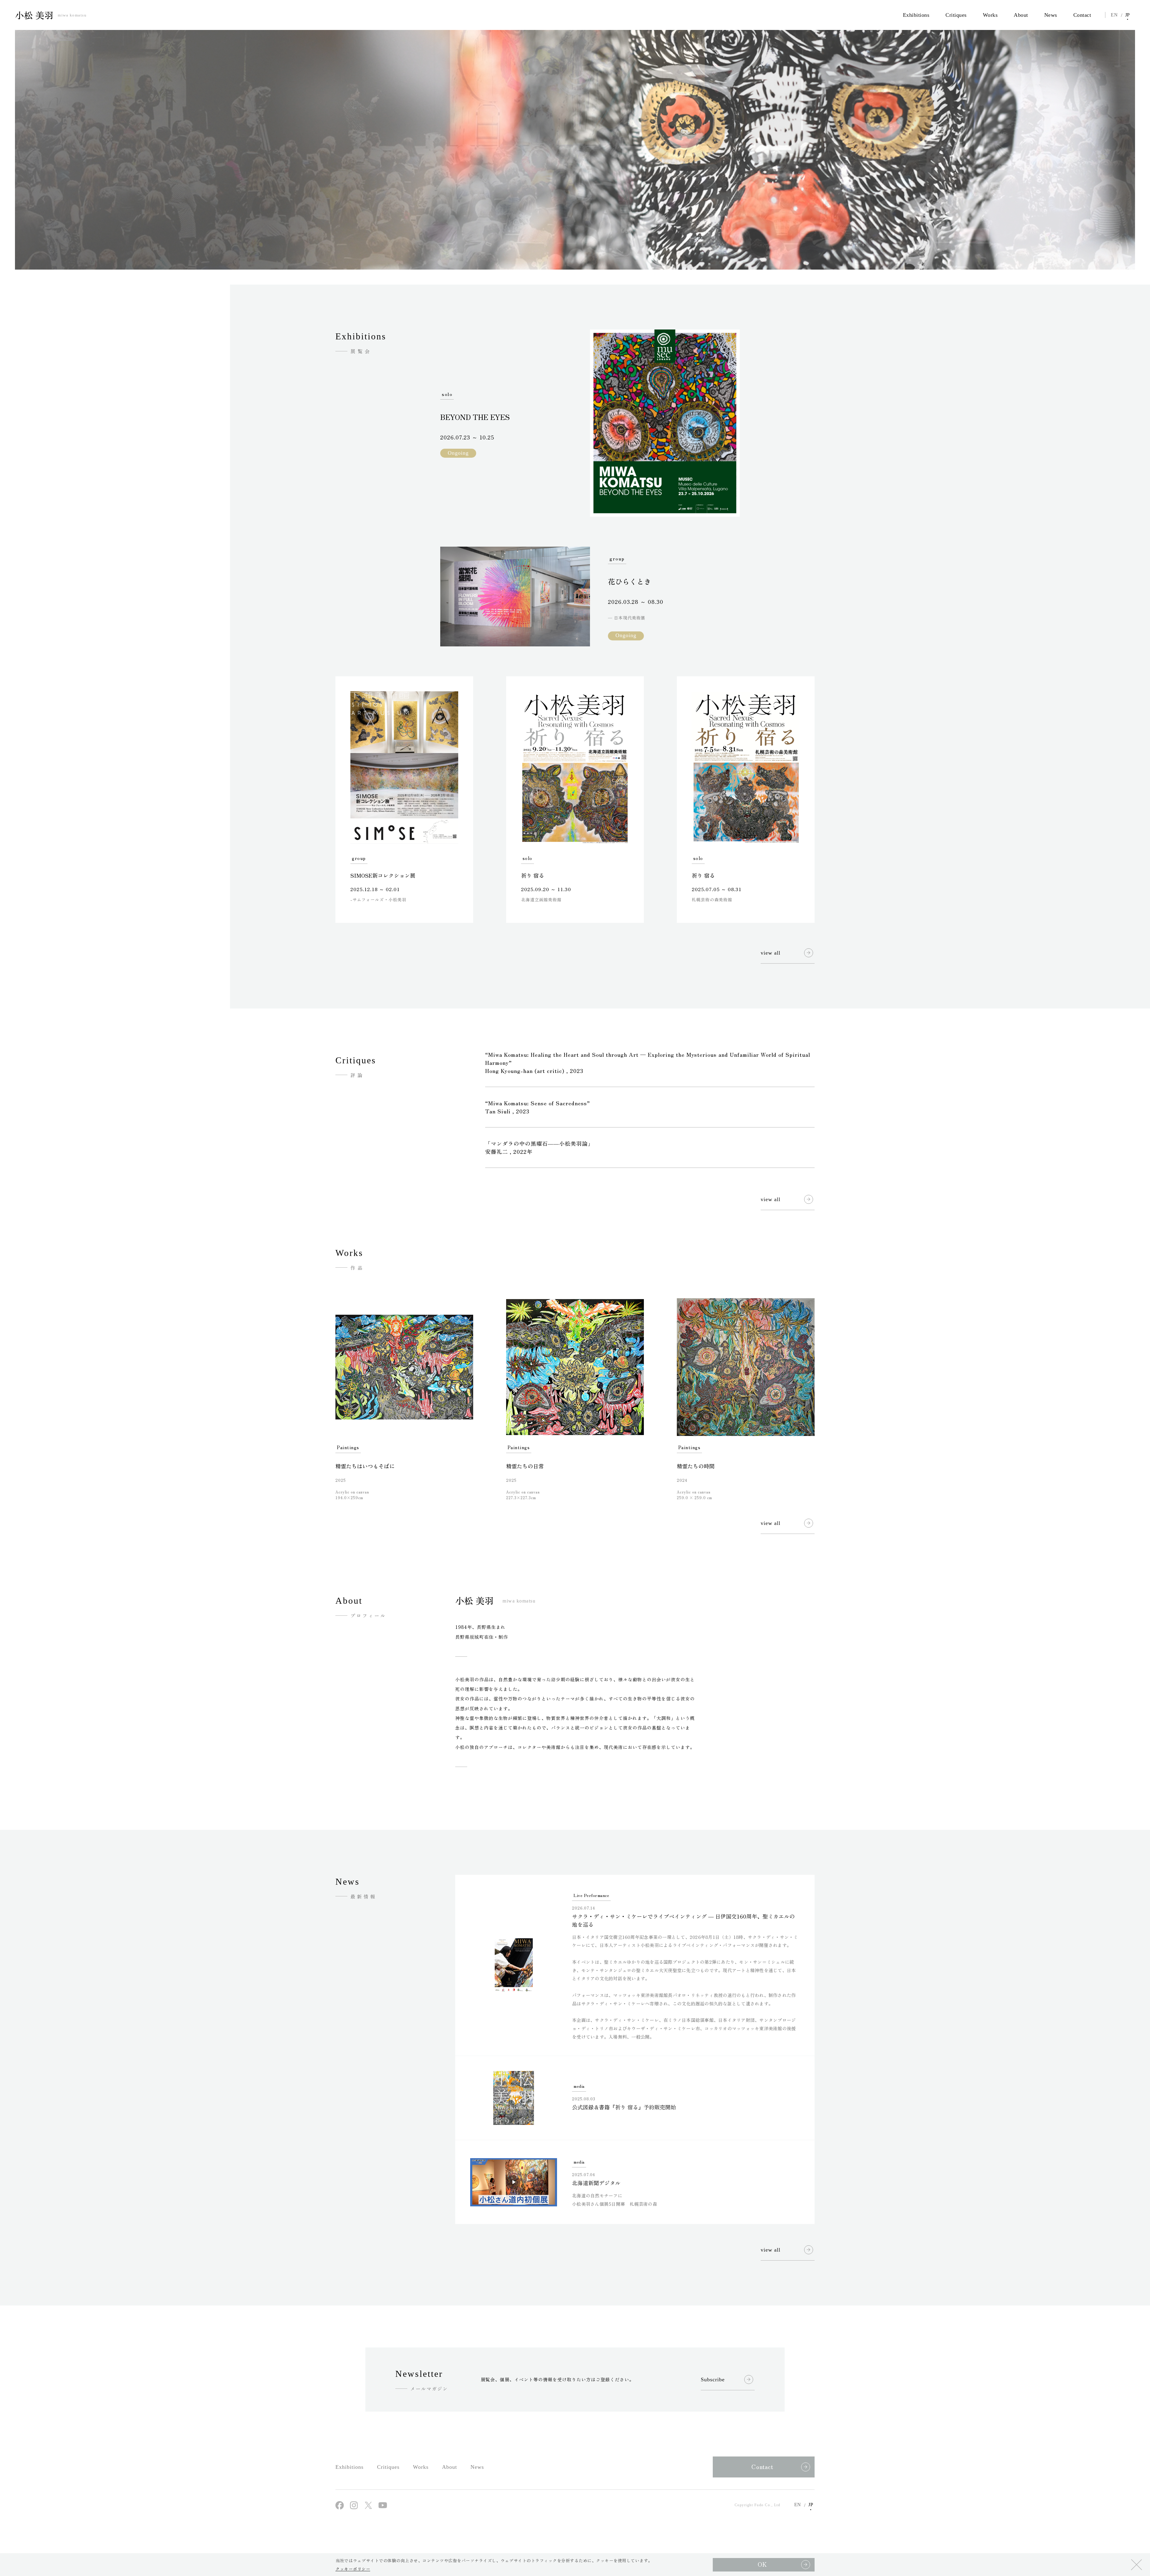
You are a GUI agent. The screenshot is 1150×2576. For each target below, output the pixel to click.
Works (421, 2467)
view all (771, 953)
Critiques (388, 2467)
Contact (762, 2467)
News (477, 2467)
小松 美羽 (51, 15)
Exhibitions (349, 2467)
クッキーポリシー (353, 2569)
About (450, 2467)
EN (1114, 15)
